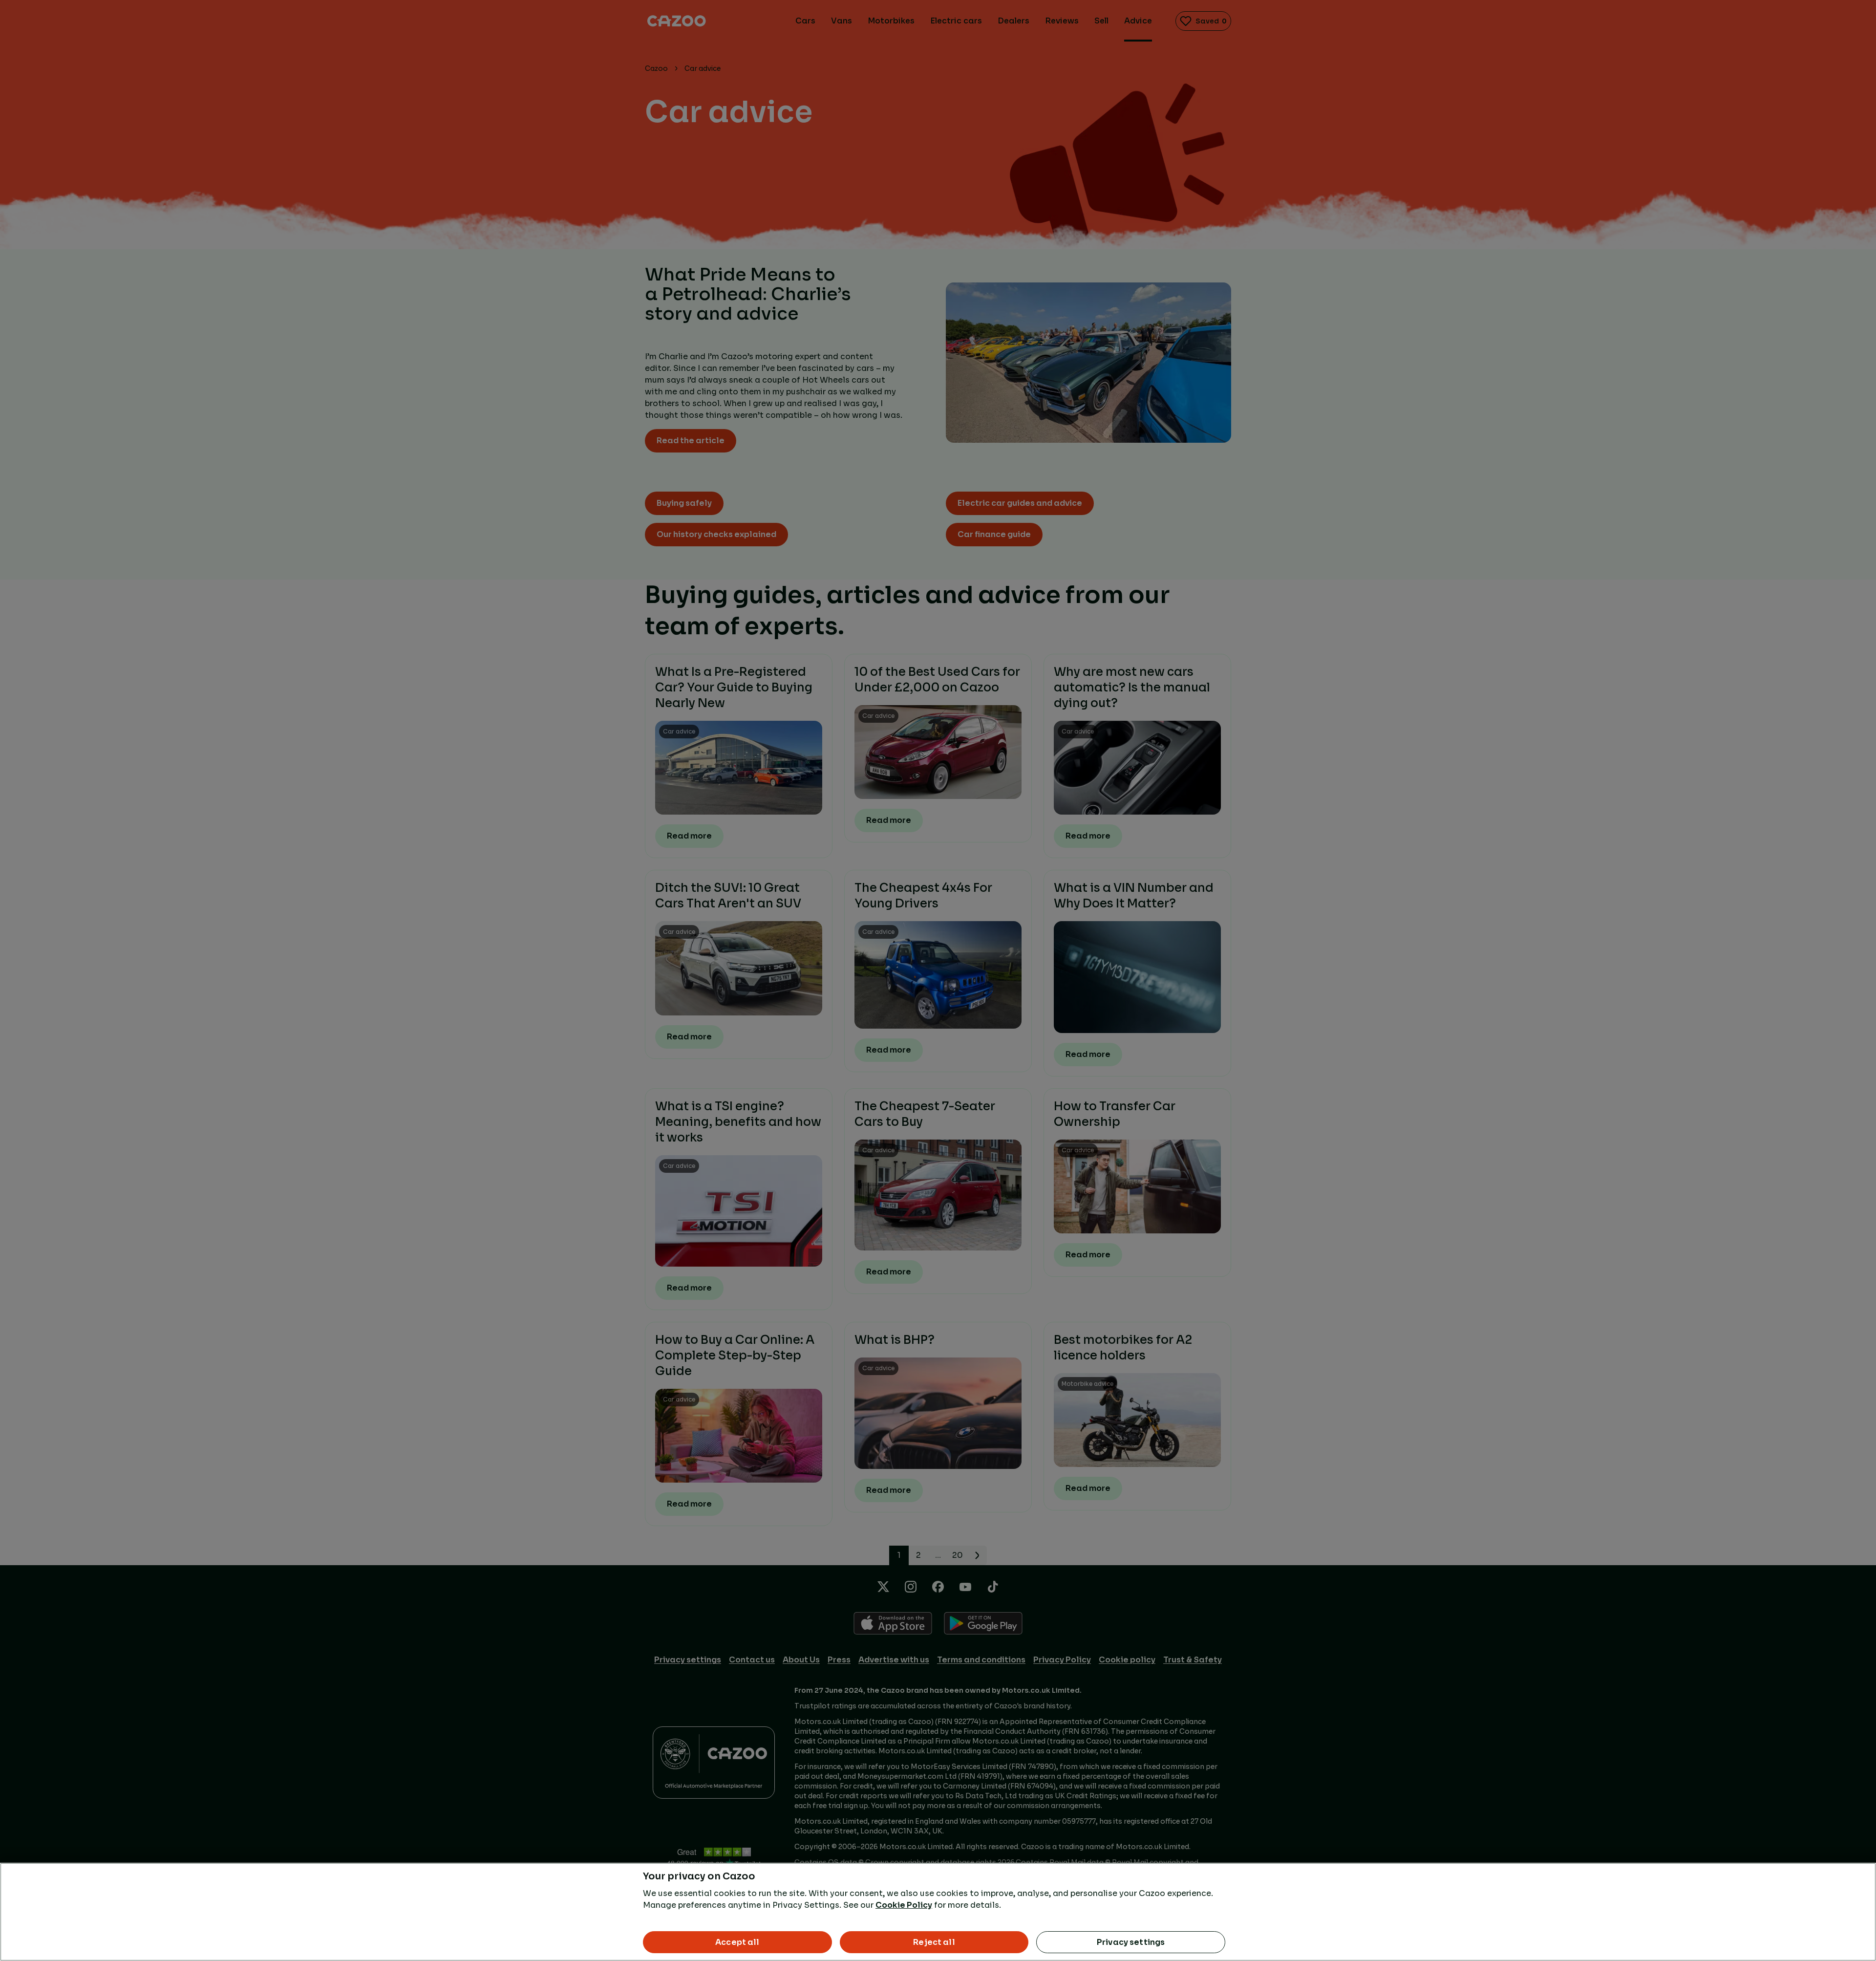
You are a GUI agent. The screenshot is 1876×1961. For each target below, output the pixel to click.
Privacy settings (1131, 1942)
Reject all (934, 1942)
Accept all (737, 1942)
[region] (938, 1912)
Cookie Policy (904, 1905)
